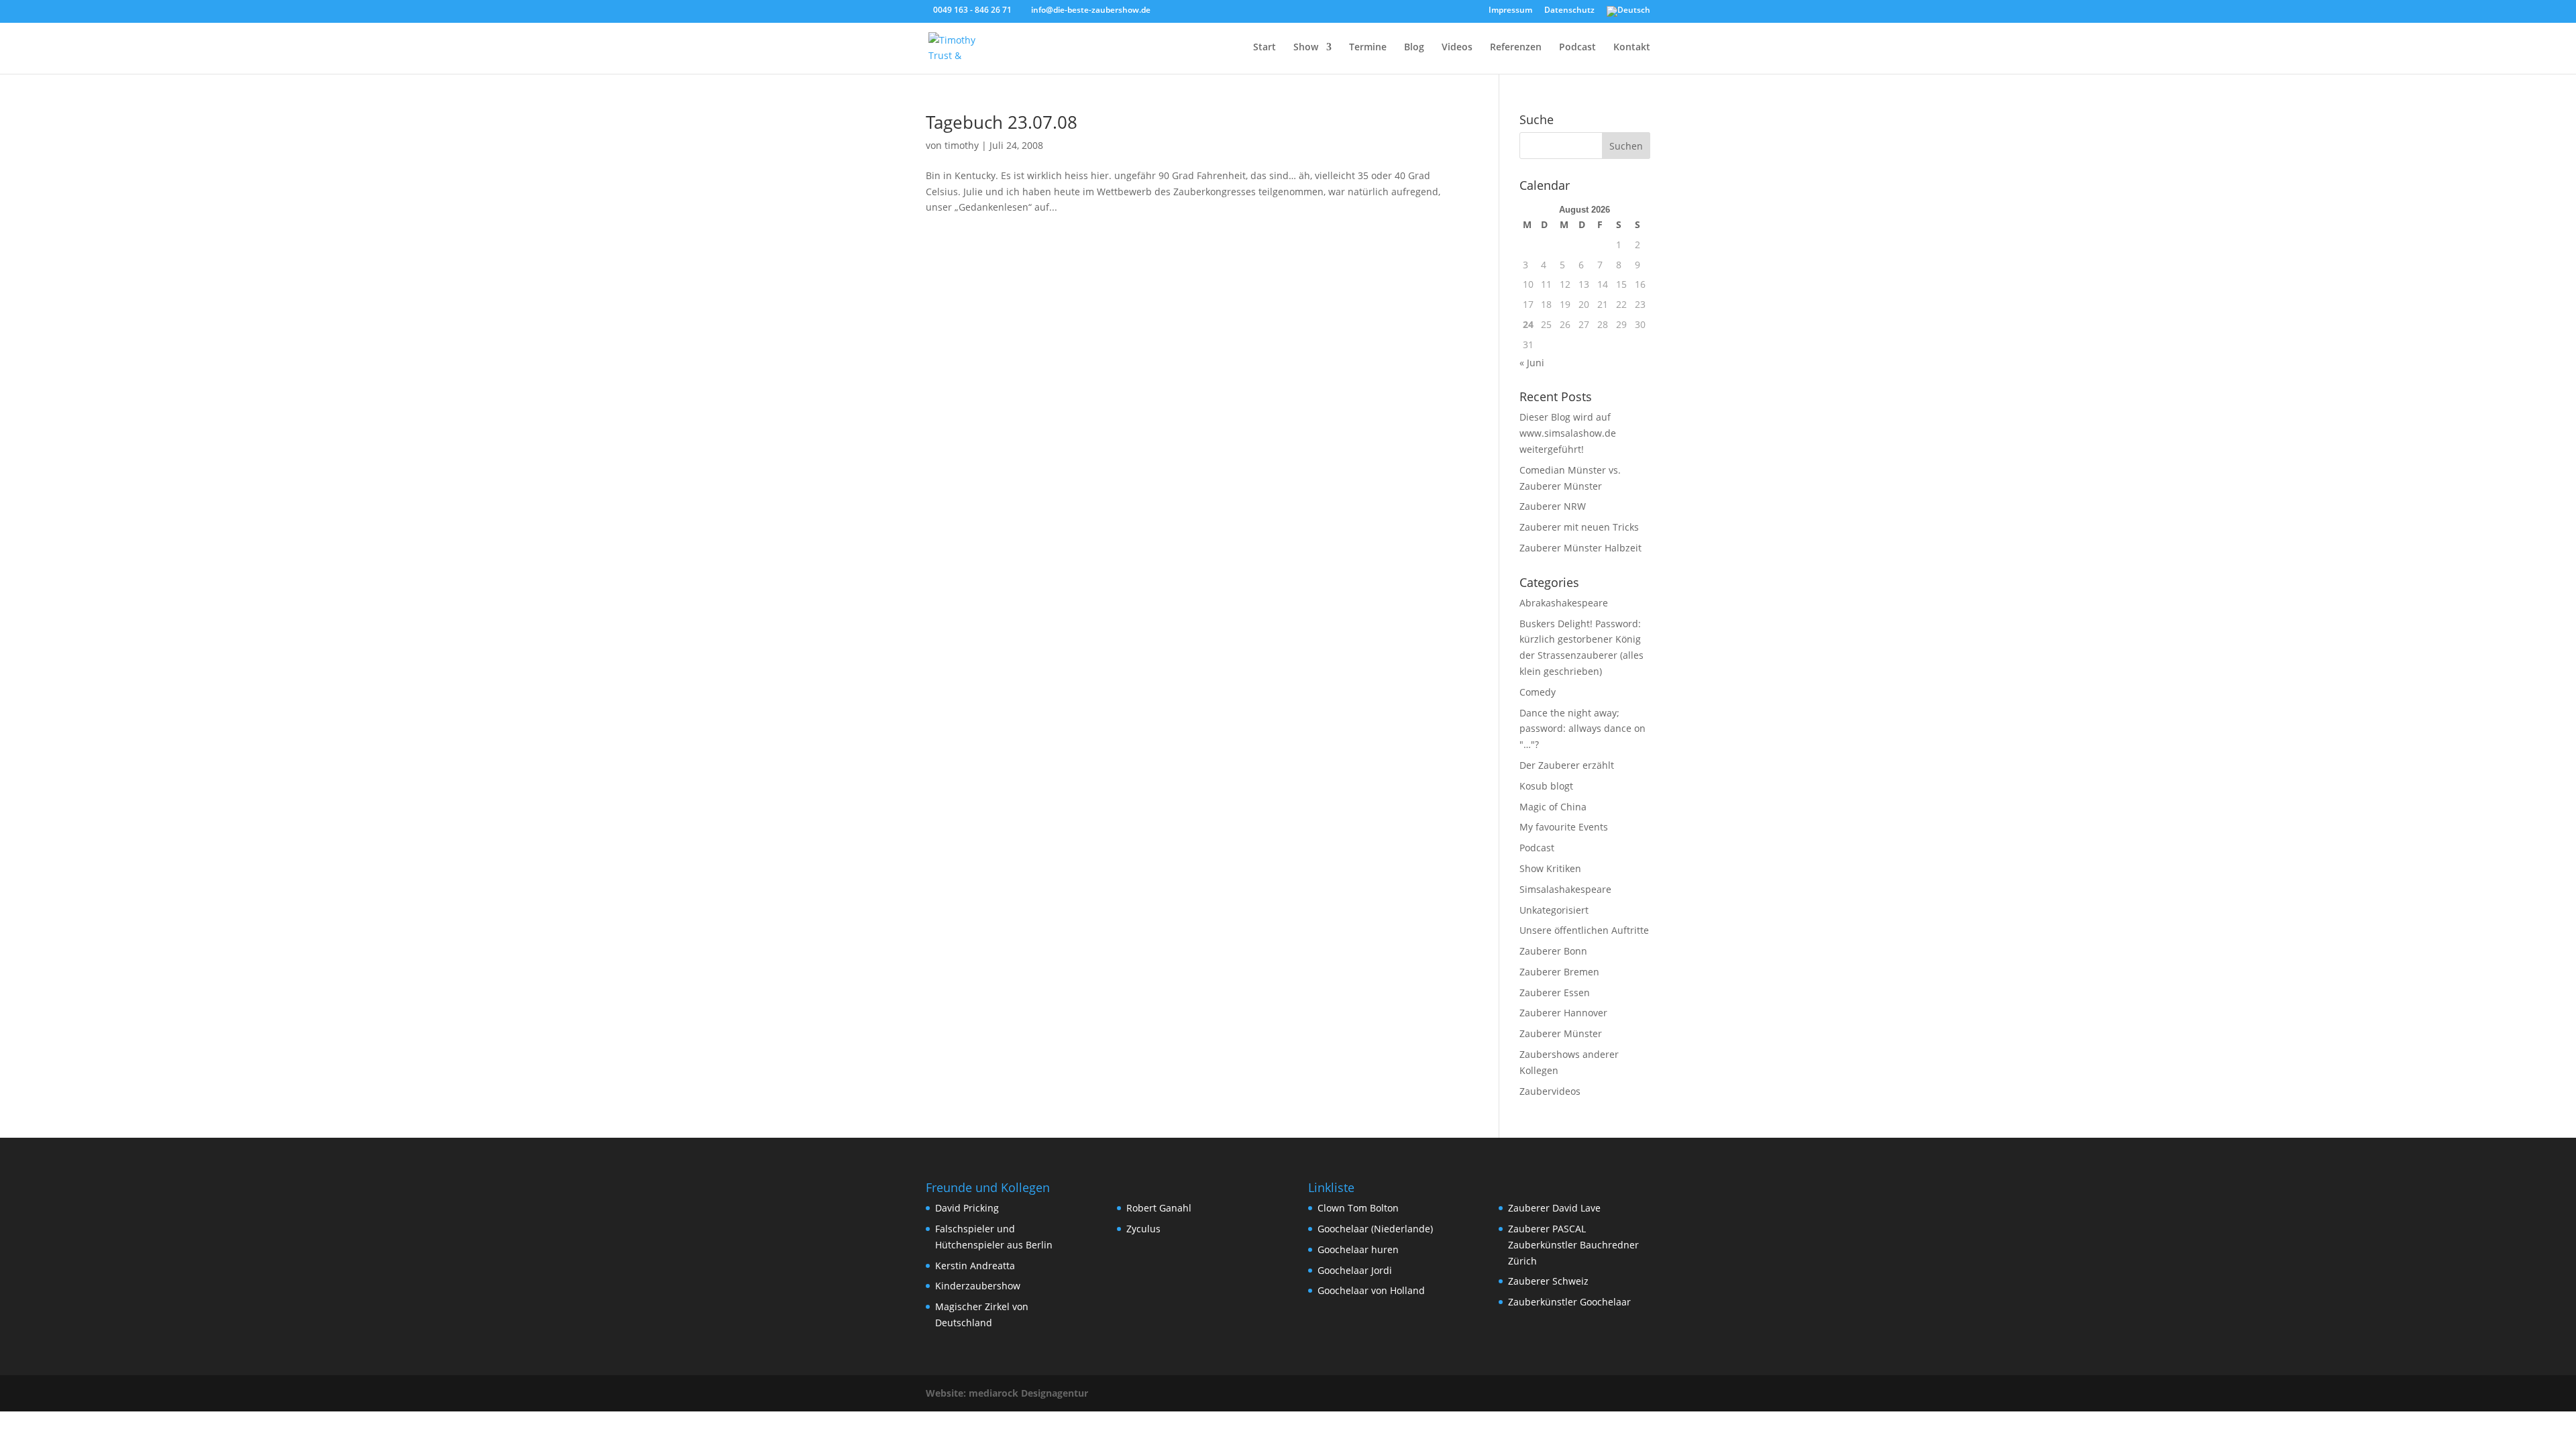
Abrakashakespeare (1564, 603)
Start (1265, 48)
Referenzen (1516, 48)
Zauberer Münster (1561, 1033)
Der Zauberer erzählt (1567, 765)
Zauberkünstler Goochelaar (1569, 1302)
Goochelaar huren (1358, 1249)
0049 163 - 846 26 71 (972, 10)
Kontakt (1632, 48)
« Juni (1532, 363)
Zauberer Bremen (1559, 972)
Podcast (1577, 48)
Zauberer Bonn (1553, 951)
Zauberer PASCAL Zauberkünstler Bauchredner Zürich (1573, 1245)
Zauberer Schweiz (1548, 1281)
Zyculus (1143, 1229)
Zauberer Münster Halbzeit (1580, 548)
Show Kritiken (1550, 868)
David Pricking (967, 1208)
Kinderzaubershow (978, 1286)
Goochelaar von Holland (1371, 1290)
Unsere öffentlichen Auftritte (1584, 930)
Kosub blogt (1546, 786)
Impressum (1510, 11)
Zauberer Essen (1555, 992)
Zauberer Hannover (1563, 1013)
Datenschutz (1569, 11)
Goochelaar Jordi (1355, 1270)
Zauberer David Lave (1554, 1208)
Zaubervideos (1550, 1091)
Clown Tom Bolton (1358, 1208)
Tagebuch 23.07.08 (1002, 122)
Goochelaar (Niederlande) (1375, 1229)
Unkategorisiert (1554, 910)
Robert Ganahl (1159, 1208)
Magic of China (1553, 807)
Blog (1414, 48)
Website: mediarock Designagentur (1007, 1393)
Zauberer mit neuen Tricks (1579, 527)
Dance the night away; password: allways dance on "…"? (1582, 729)
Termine (1368, 48)
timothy (962, 145)
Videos (1457, 48)
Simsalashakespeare (1565, 889)
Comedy (1538, 692)
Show (1306, 48)
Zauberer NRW (1553, 506)
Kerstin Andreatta (975, 1266)
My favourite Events (1564, 827)
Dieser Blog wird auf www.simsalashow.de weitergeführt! (1568, 433)
